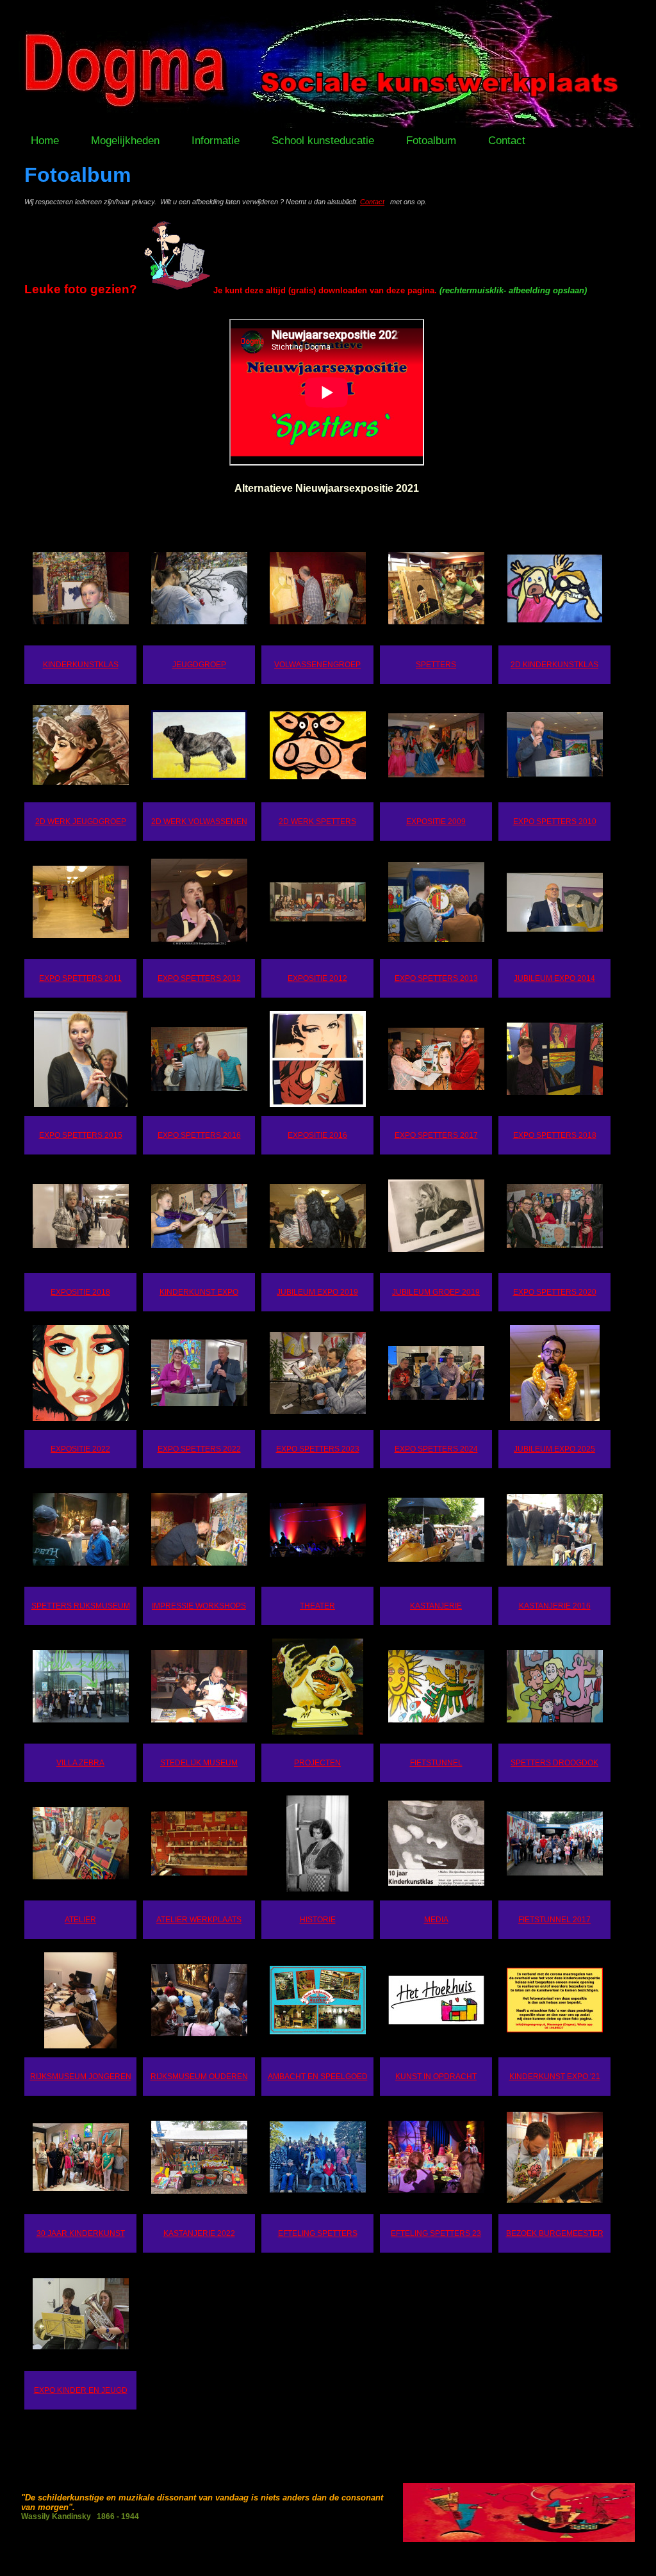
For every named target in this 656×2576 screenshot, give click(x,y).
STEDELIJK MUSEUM (199, 1763)
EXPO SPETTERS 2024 (436, 1449)
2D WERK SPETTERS (317, 822)
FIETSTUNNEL (436, 1763)
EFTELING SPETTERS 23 (436, 2233)
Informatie (216, 141)
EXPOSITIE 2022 (80, 1449)
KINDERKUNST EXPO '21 (555, 2077)
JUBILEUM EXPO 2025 (554, 1449)
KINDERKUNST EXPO (199, 1292)
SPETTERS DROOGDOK (554, 1763)
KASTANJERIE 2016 (555, 1606)
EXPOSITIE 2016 (317, 1135)
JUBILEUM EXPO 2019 (317, 1292)
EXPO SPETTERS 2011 (80, 978)
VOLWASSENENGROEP (317, 665)
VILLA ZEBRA (80, 1763)
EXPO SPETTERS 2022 (199, 1449)
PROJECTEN (317, 1763)
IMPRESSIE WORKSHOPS (199, 1606)
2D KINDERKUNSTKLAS (554, 665)
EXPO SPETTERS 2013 (436, 978)
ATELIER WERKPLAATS (199, 1920)
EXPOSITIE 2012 (317, 978)
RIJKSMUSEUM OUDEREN (199, 2077)
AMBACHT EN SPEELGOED (318, 2077)
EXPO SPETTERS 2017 (436, 1135)
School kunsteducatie (323, 141)
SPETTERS (436, 665)
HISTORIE (318, 1920)
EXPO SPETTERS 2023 (318, 1449)
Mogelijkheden (125, 141)
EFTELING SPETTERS (318, 2233)
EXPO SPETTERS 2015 (81, 1135)
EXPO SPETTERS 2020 (555, 1292)
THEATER (317, 1606)
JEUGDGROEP (199, 665)
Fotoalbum (431, 141)
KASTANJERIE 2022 (199, 2233)
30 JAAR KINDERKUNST (81, 2233)
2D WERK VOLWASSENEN (199, 822)
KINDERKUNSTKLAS (81, 665)
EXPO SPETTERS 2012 (199, 978)
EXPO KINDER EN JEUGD (81, 2390)
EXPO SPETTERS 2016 (199, 1135)
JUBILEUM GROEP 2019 (436, 1292)
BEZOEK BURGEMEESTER (555, 2233)
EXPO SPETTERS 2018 (555, 1135)
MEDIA (436, 1920)
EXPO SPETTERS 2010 (555, 822)
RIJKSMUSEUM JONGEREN (81, 2077)
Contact (507, 141)
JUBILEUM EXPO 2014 (554, 978)
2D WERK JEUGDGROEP (81, 822)
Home (45, 141)
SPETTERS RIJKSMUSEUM (81, 1606)
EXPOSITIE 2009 (436, 822)
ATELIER (80, 1920)
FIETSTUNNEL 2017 (554, 1920)
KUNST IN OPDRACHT (436, 2077)
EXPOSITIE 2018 (80, 1292)
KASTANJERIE (436, 1606)
